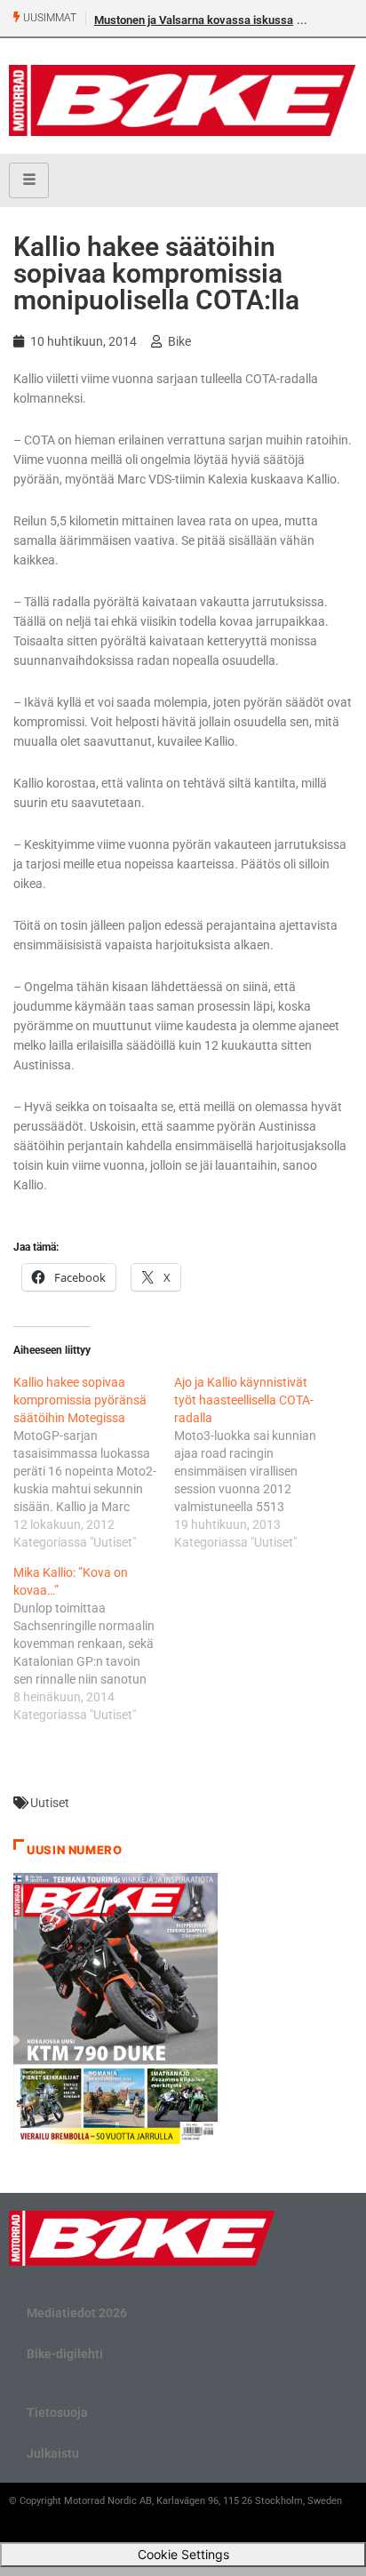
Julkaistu (53, 2453)
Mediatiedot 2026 (77, 2313)
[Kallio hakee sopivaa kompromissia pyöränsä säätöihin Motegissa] (94, 1462)
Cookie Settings (183, 2554)
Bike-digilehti (65, 2354)
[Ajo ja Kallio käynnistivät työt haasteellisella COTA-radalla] (255, 1462)
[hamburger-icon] (29, 180)
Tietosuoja (57, 2412)
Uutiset (50, 1803)
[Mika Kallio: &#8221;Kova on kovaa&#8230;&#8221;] (94, 1644)
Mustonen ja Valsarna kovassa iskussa (194, 20)
